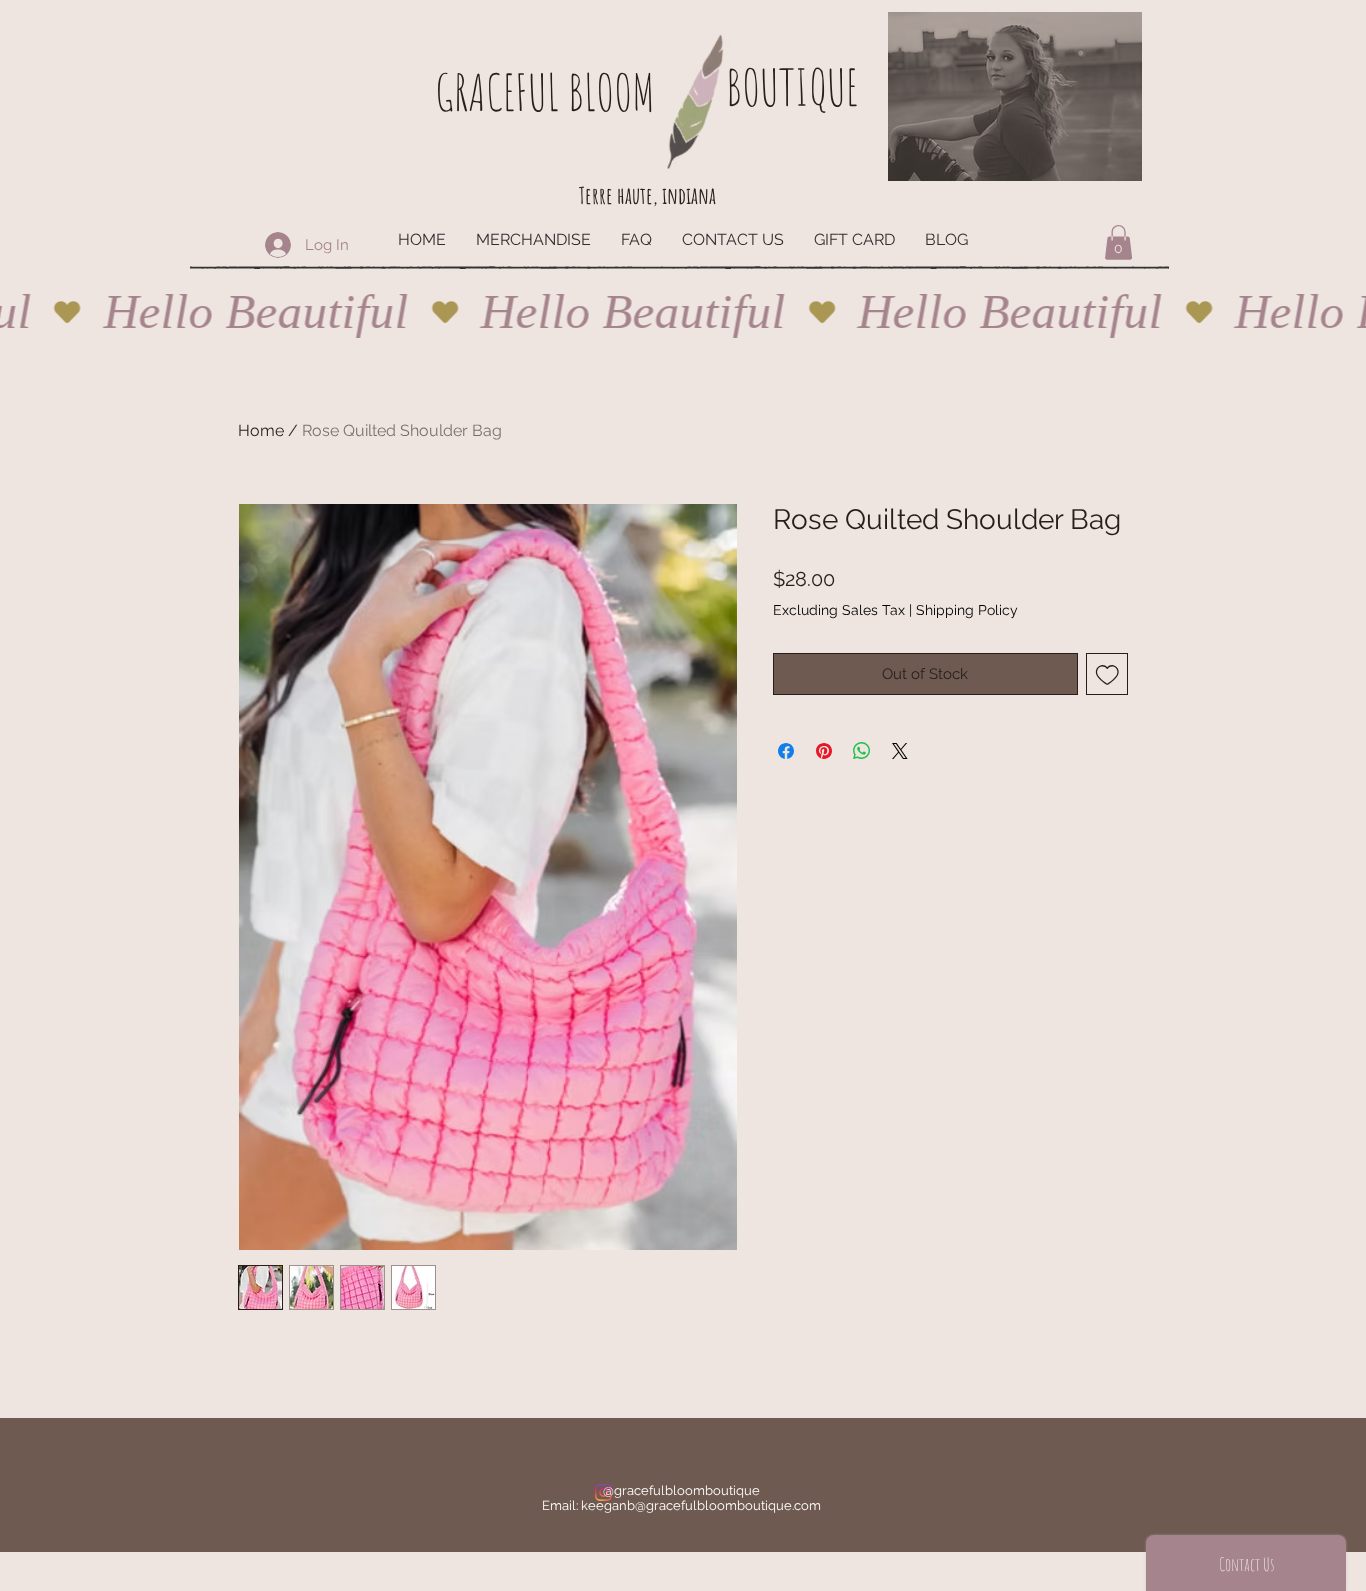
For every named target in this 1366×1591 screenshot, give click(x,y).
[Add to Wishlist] (1107, 674)
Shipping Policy (967, 610)
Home (261, 430)
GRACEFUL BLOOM (545, 91)
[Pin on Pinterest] (824, 751)
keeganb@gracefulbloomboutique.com (701, 1505)
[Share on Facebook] (786, 751)
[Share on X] (900, 751)
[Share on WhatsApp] (862, 751)
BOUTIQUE (792, 86)
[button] (1118, 242)
